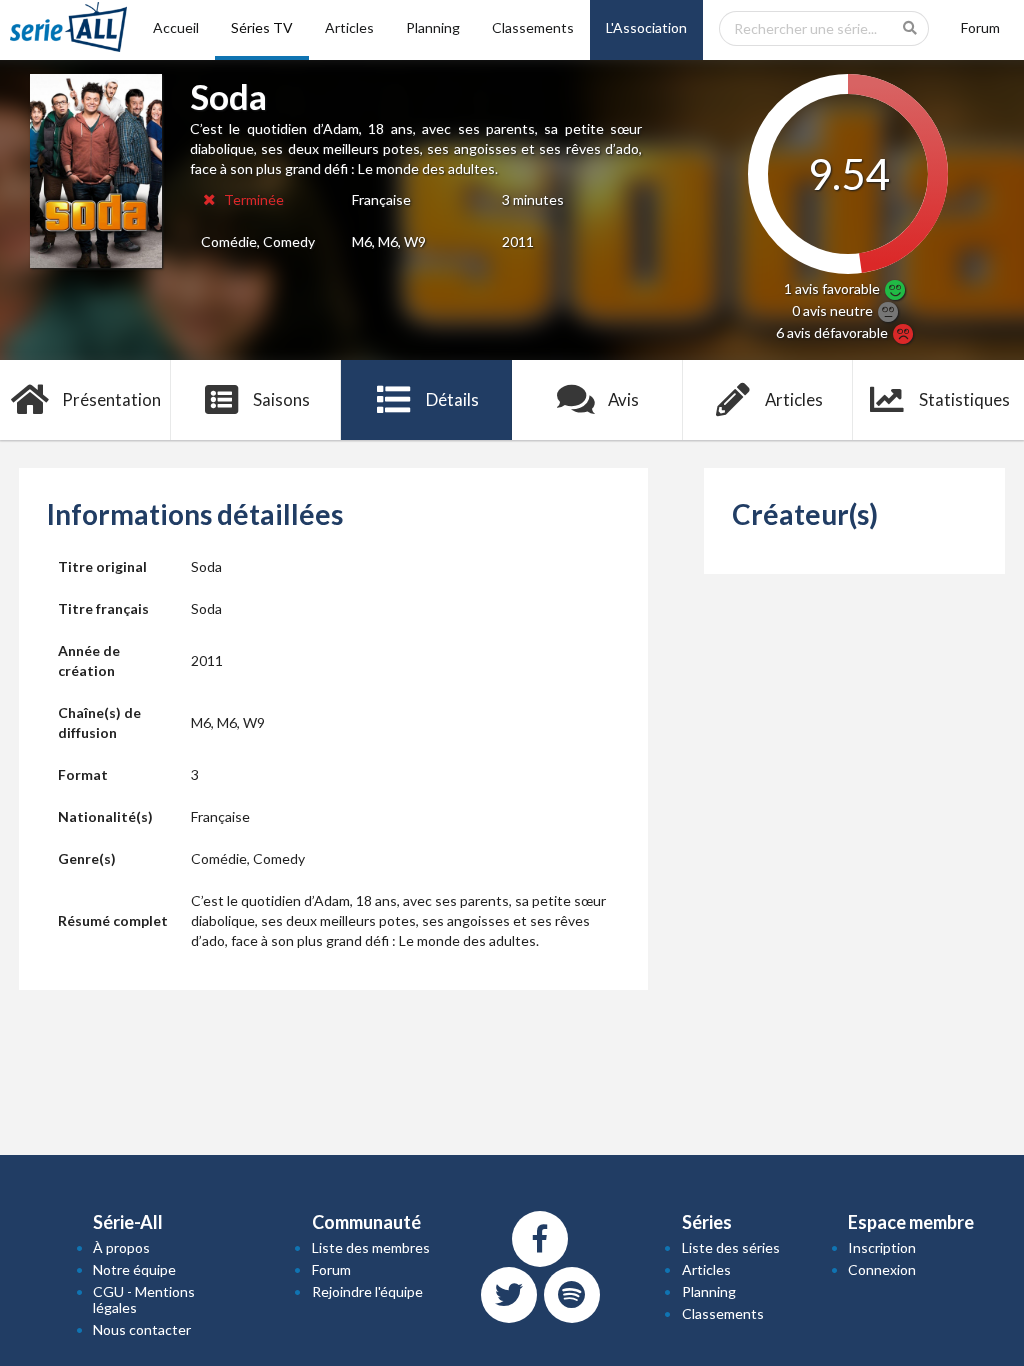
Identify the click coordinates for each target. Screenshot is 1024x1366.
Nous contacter (142, 1329)
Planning (433, 27)
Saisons (281, 399)
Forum (980, 27)
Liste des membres (371, 1247)
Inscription (882, 1247)
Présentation (111, 399)
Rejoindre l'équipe (367, 1291)
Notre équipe (134, 1269)
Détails (452, 399)
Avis (623, 399)
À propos (121, 1247)
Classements (533, 27)
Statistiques (964, 399)
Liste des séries (731, 1247)
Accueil (176, 27)
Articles (349, 27)
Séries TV (262, 27)
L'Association (646, 27)
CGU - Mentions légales (144, 1299)
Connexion (882, 1269)
